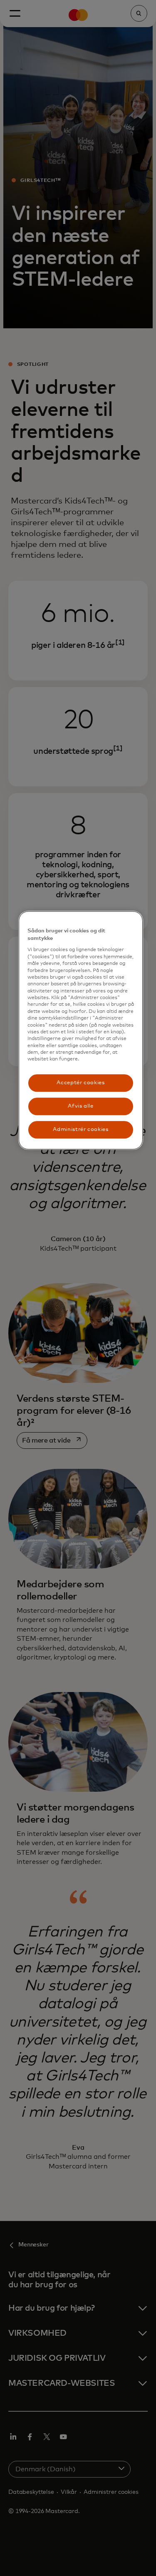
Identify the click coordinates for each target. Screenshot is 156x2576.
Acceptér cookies (80, 1083)
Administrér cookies (80, 1129)
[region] (81, 1030)
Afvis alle (81, 1106)
